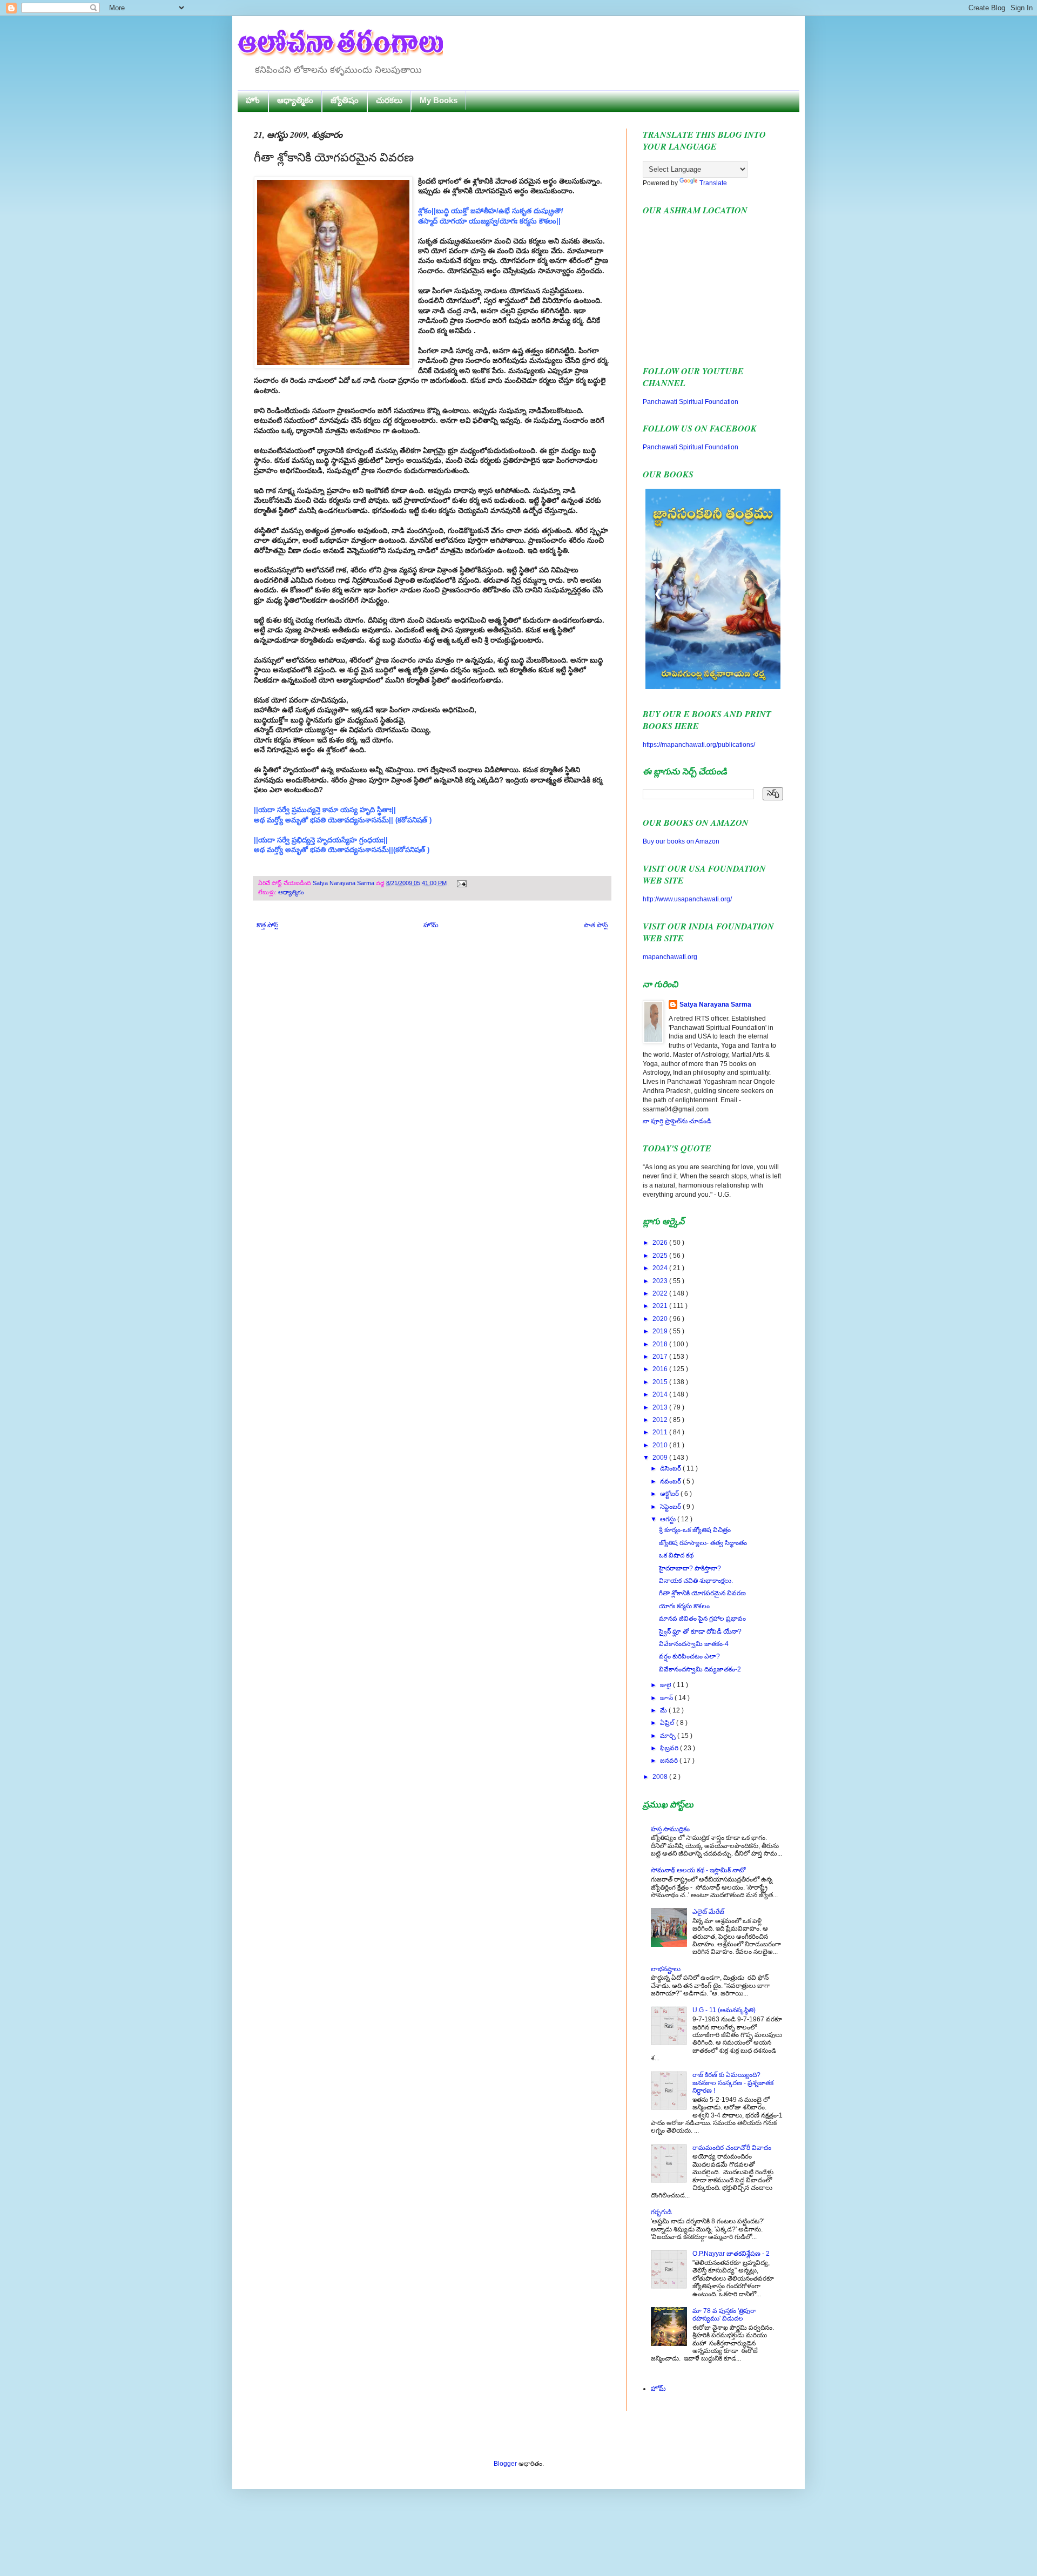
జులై (666, 1685)
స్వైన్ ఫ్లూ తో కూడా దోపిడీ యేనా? (700, 1631)
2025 (661, 1256)
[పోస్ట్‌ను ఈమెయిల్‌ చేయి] (460, 883)
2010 (661, 1445)
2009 (661, 1458)
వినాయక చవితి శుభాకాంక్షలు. (696, 1581)
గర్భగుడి (661, 2212)
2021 (661, 1306)
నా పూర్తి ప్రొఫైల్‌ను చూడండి (677, 1121)
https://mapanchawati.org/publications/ (699, 745)
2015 (661, 1382)
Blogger (505, 2464)
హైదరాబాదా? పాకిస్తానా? (690, 1568)
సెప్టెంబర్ (671, 1507)
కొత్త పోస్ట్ (267, 925)
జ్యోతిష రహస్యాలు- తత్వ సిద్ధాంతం (703, 1543)
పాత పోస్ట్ (596, 925)
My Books (439, 100)
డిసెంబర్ (671, 1468)
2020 (661, 1319)
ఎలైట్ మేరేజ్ (708, 1912)
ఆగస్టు (669, 1519)
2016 (661, 1369)
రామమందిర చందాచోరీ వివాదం (732, 2148)
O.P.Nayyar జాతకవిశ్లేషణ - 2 (731, 2254)
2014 (661, 1394)
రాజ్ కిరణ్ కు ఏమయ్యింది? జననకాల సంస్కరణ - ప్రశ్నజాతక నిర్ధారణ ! (733, 2083)
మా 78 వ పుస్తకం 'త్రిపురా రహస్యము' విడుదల (724, 2315)
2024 (661, 1268)
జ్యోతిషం (345, 100)
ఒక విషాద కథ (676, 1555)
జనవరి (670, 1761)
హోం (253, 100)
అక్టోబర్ (670, 1494)
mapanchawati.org (670, 957)
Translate (713, 183)
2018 (661, 1344)
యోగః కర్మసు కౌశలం (684, 1606)
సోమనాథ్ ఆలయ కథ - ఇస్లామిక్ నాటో (698, 1870)
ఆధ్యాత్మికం (295, 100)
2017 (661, 1357)
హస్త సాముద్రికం (670, 1829)
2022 (661, 1293)
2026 (661, 1243)
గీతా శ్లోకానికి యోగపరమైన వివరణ (702, 1593)
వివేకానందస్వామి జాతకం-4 (694, 1644)
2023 (661, 1281)
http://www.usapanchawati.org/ (687, 899)
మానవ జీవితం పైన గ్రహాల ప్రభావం (702, 1619)
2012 (661, 1420)
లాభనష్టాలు (666, 1969)
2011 (661, 1432)
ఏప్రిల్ (668, 1723)
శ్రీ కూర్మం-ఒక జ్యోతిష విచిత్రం (695, 1530)
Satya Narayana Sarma (344, 883)
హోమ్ (431, 925)
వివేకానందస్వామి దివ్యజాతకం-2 (700, 1669)
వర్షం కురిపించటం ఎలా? (689, 1656)
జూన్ (667, 1698)
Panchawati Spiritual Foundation (691, 402)
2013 (661, 1407)
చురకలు (389, 100)
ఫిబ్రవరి (670, 1748)
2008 (661, 1777)
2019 (661, 1331)
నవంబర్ (671, 1481)
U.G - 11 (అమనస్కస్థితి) (724, 2010)
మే (664, 1710)
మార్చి (669, 1736)
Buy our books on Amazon (681, 841)
